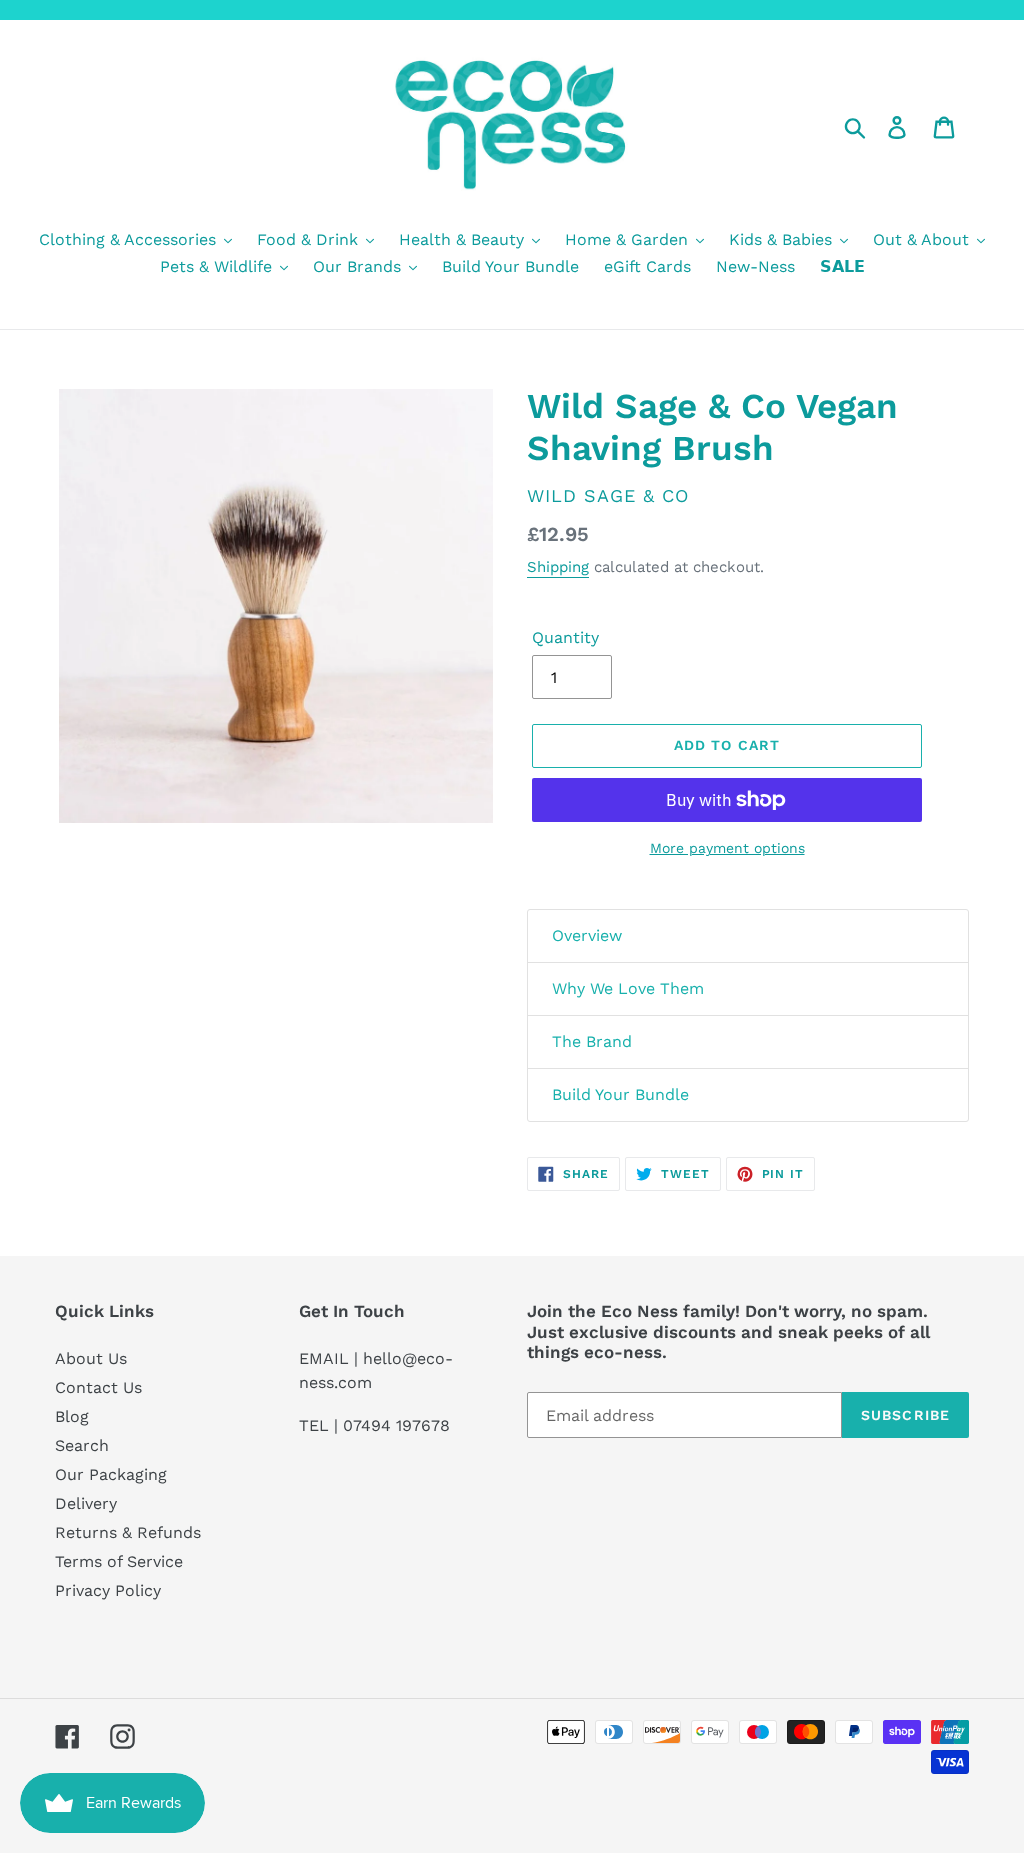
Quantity (565, 637)
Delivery (86, 1503)
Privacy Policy (108, 1590)
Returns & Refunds (128, 1532)
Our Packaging (111, 1474)
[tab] (748, 936)
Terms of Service (119, 1561)
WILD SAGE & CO (608, 495)
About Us (91, 1358)
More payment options (727, 848)
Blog (72, 1416)
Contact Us (98, 1387)
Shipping (558, 567)
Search (82, 1445)
